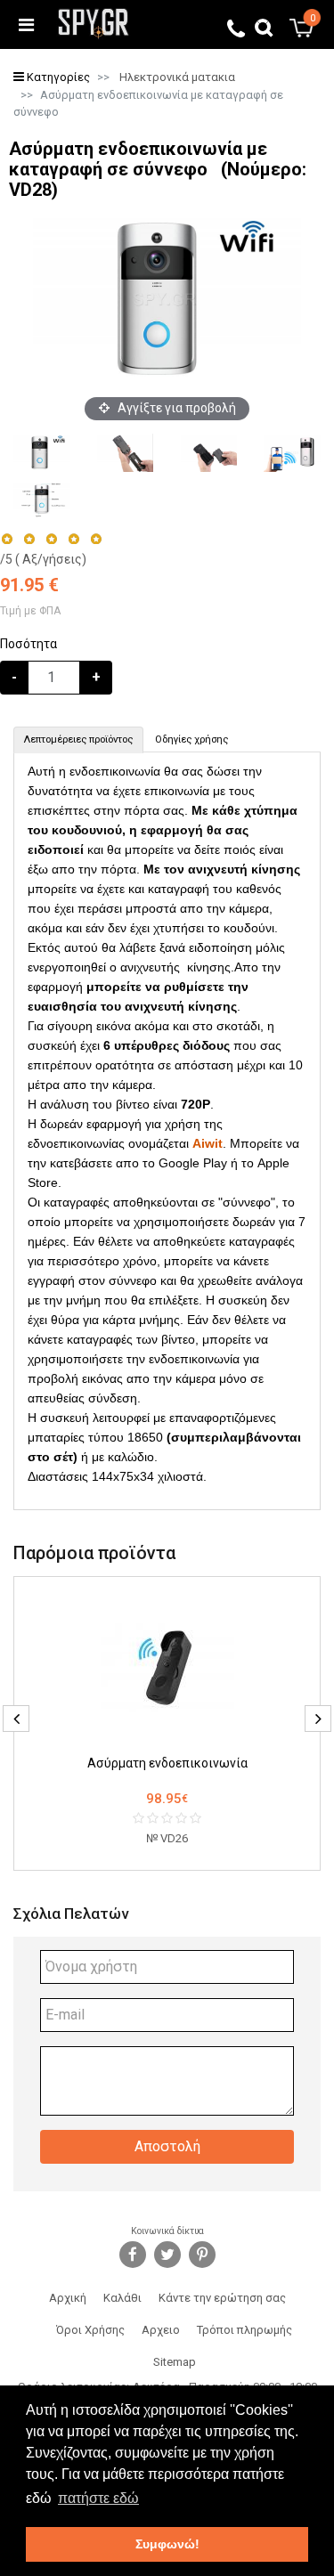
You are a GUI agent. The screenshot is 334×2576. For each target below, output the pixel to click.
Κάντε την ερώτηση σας (222, 2298)
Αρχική (68, 2298)
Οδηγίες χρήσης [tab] (191, 739)
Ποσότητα (29, 644)
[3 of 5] (51, 539)
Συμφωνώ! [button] (167, 2544)
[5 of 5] (97, 539)
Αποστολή (167, 2146)
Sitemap (175, 2362)
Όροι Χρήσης (90, 2330)
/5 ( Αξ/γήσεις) (43, 559)
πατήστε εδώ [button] (98, 2498)
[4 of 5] (73, 539)
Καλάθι (122, 2298)
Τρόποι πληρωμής (244, 2330)
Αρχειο (161, 2330)
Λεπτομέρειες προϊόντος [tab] (78, 739)
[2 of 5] (29, 539)
